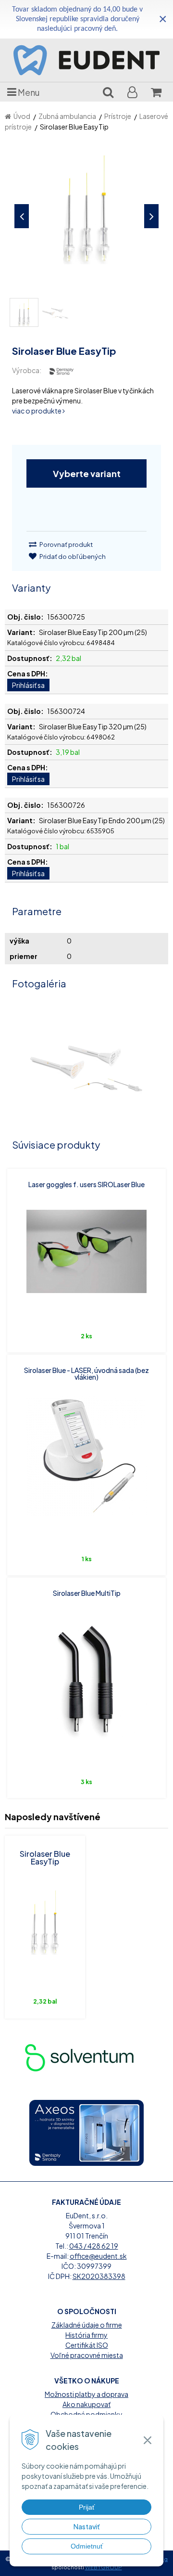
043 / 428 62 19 (94, 2246)
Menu (28, 92)
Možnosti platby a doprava (86, 2394)
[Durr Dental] (97, 2057)
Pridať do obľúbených (72, 557)
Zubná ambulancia (67, 116)
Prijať (87, 2507)
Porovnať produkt (66, 544)
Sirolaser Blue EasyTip (45, 1858)
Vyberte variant (87, 473)
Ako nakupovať (86, 2404)
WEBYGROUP (104, 2567)
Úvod (22, 116)
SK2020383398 (99, 2276)
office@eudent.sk (98, 2256)
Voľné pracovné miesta (87, 2355)
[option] (97, 2057)
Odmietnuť (87, 2546)
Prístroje (118, 116)
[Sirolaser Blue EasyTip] (86, 214)
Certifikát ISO (87, 2345)
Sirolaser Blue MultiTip (87, 1593)
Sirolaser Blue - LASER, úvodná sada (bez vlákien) (86, 1373)
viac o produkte (37, 411)
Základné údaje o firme (87, 2325)
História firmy (86, 2335)
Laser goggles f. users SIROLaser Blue (86, 1184)
